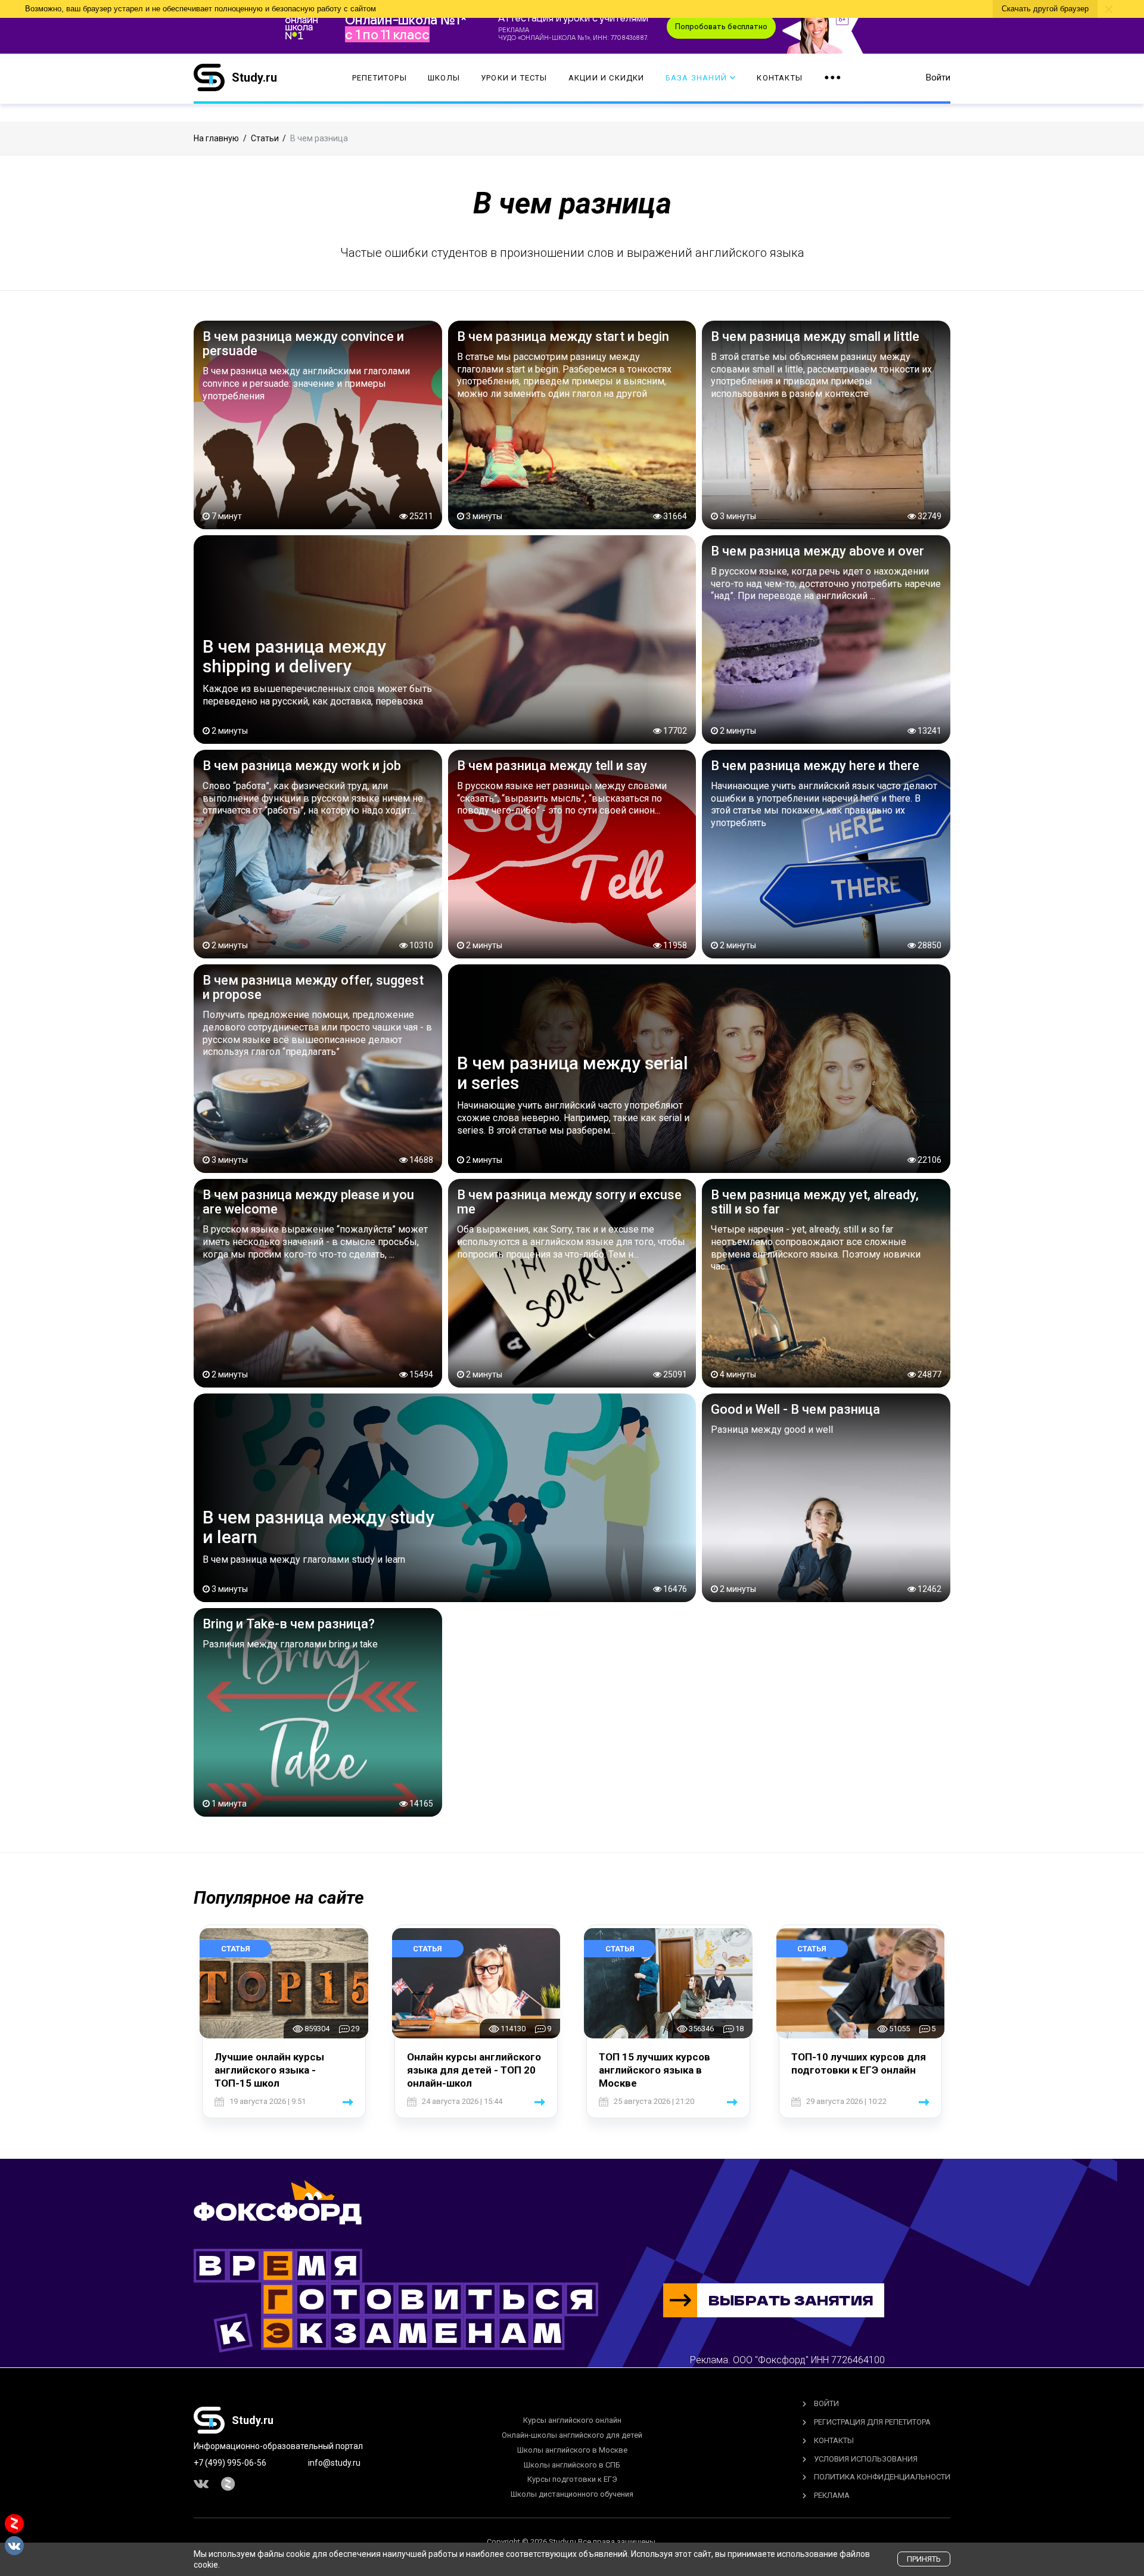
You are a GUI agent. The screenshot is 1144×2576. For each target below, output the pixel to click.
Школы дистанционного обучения (572, 2494)
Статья (236, 1949)
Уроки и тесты (514, 78)
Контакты (780, 78)
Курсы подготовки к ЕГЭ (572, 2479)
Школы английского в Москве (572, 2450)
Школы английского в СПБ (572, 2465)
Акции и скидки (607, 78)
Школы (444, 78)
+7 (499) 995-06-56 (230, 2463)
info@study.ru (334, 2463)
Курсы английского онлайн (572, 2420)
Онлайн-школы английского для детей (572, 2435)
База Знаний (696, 78)
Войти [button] (938, 77)
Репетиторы (380, 78)
